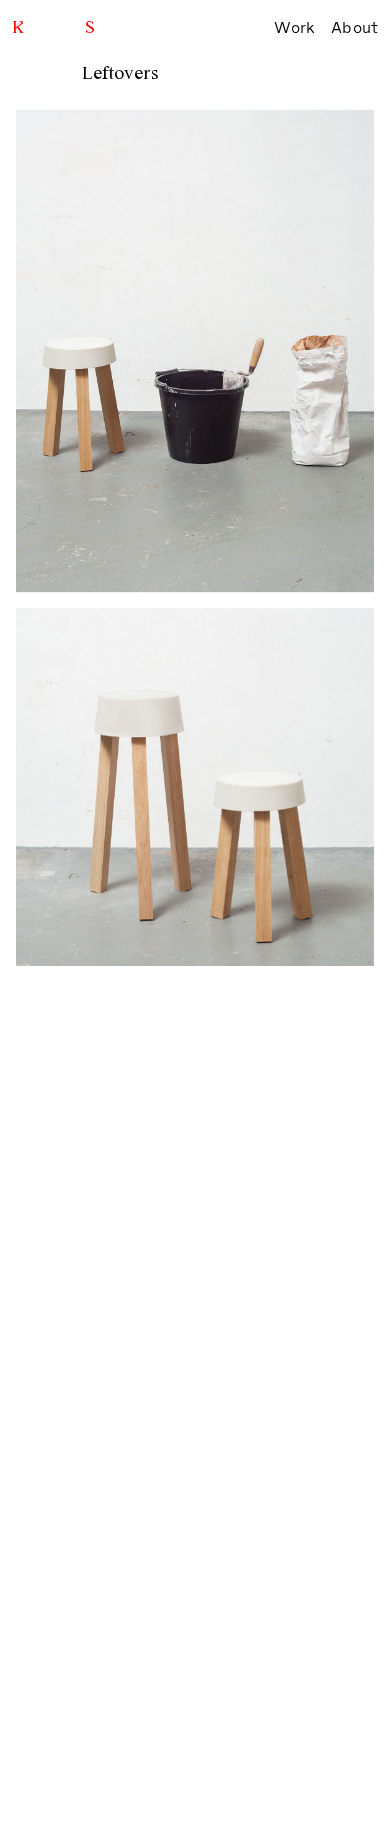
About (354, 27)
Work (294, 27)
